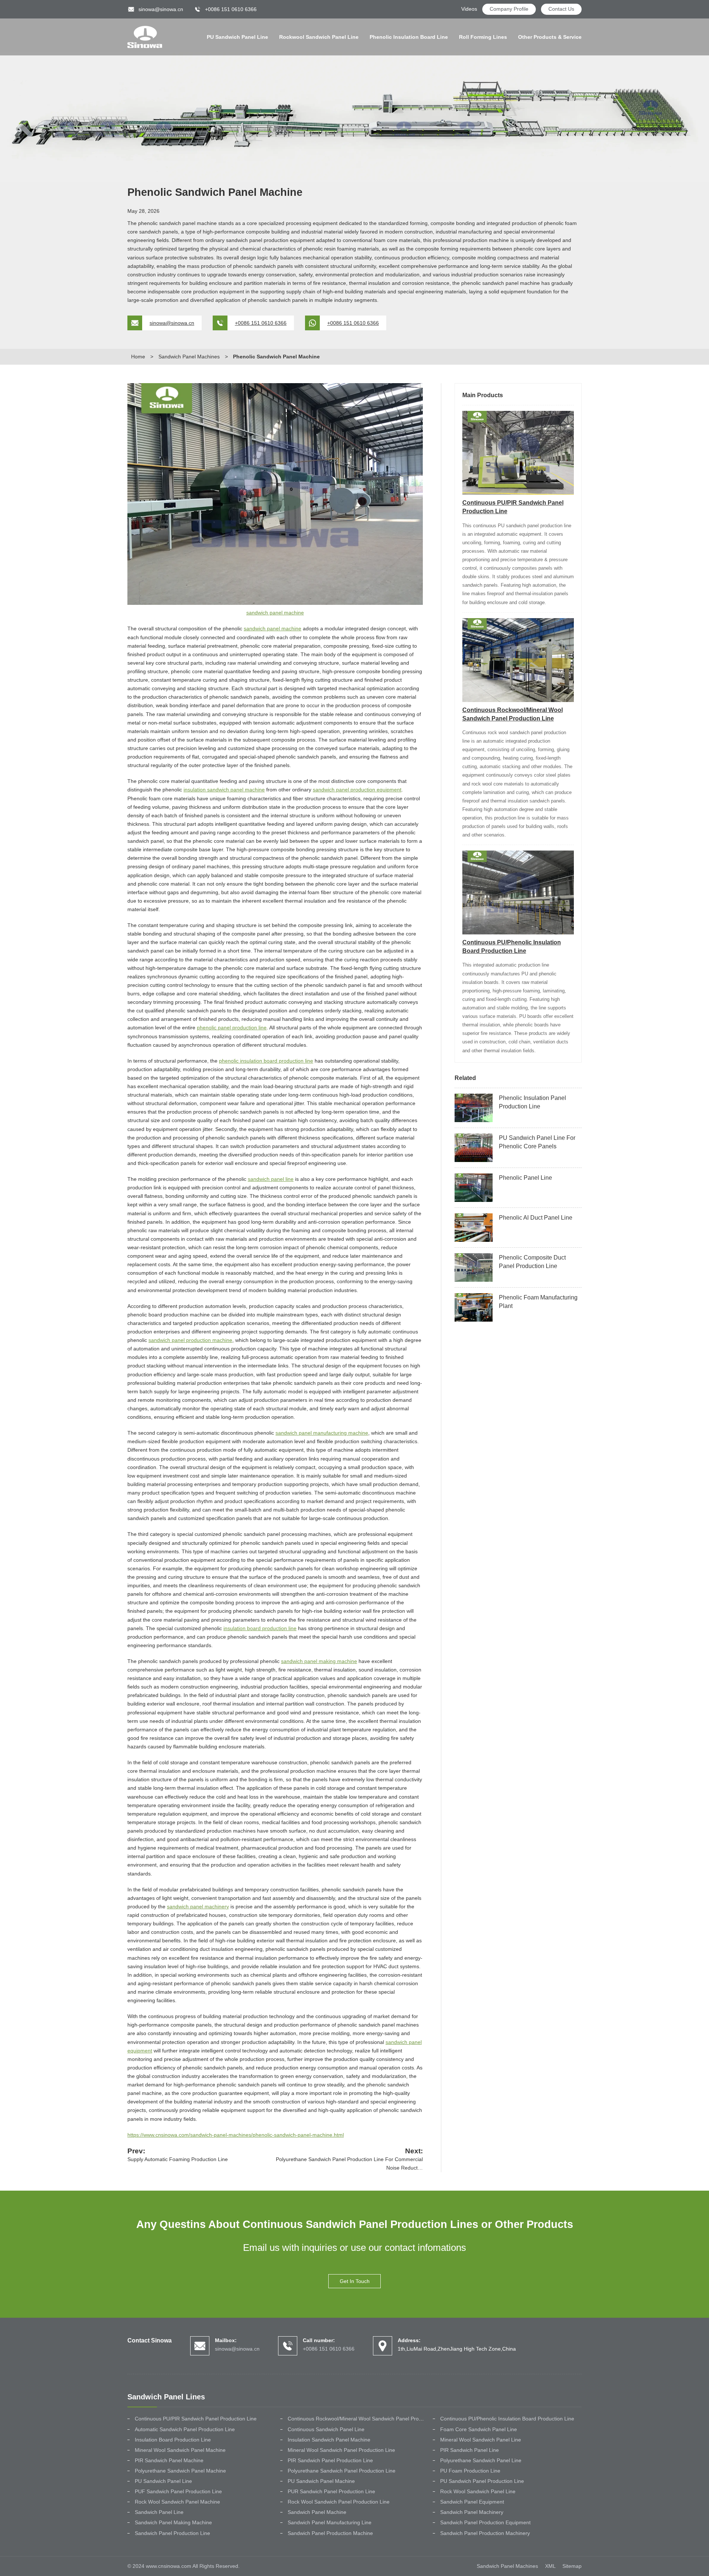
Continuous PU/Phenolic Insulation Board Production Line (507, 2419)
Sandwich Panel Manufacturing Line (330, 2522)
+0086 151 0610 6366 (261, 323)
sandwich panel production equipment (357, 790)
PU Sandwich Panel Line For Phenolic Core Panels (537, 1142)
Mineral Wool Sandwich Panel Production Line (341, 2450)
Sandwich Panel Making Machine (173, 2522)
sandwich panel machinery (198, 1907)
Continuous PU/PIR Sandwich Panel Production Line (196, 2419)
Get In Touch (355, 2281)
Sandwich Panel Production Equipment (485, 2522)
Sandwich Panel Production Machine (330, 2533)
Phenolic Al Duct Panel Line (536, 1218)
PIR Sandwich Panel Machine (169, 2460)
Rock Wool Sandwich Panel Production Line (339, 2502)
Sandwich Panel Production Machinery (485, 2533)
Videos (469, 9)
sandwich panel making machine (319, 1661)
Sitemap (572, 2566)
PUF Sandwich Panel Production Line (178, 2491)
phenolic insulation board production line (266, 1061)
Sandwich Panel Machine (317, 2512)
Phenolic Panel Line (525, 1178)
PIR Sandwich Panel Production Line (330, 2460)
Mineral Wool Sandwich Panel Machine (180, 2450)
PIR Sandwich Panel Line (470, 2450)
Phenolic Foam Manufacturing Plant (538, 1302)
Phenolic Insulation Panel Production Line (532, 1102)
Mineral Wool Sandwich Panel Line (481, 2440)
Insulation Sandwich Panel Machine (329, 2440)
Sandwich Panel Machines (189, 357)
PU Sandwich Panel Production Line (482, 2481)
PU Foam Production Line (470, 2471)
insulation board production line (260, 1628)
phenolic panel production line (232, 1028)
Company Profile (509, 9)
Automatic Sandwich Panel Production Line (185, 2429)
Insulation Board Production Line (173, 2440)
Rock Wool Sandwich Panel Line (478, 2491)
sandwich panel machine (275, 613)
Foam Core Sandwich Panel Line (479, 2429)
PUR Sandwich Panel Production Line (331, 2491)
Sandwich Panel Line (159, 2512)
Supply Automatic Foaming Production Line (178, 2159)
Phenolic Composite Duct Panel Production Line (532, 1262)
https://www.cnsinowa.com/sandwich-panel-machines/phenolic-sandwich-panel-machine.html (236, 2135)
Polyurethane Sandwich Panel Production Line (342, 2471)
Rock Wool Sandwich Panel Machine (177, 2502)
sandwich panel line (271, 1179)
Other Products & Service (550, 37)
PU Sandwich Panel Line (237, 37)
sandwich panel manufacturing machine (322, 1433)
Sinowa (145, 37)
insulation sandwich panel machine (224, 790)
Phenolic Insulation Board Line (409, 37)
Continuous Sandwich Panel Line (326, 2429)
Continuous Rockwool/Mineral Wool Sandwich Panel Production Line (367, 2419)
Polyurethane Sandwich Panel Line (481, 2460)
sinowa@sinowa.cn (161, 9)
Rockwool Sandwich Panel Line (319, 37)
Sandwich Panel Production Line (172, 2533)
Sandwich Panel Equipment (472, 2502)
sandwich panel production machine (190, 1340)
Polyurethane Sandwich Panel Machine (180, 2471)
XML (550, 2566)
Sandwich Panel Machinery (472, 2512)
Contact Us (561, 9)
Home (138, 357)
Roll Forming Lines (483, 37)
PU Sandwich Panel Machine (321, 2481)
